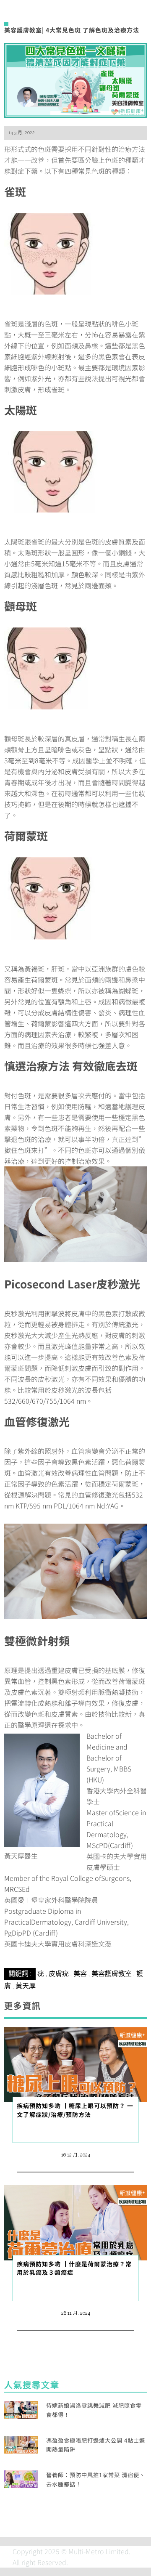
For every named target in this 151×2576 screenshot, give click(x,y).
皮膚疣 (59, 1974)
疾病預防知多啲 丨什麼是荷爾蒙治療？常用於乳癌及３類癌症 (74, 2268)
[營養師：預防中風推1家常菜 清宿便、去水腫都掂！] (21, 2478)
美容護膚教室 (112, 1974)
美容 (80, 1974)
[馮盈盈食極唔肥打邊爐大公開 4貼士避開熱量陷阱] (21, 2443)
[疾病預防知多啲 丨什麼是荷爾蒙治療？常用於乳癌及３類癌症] (75, 2222)
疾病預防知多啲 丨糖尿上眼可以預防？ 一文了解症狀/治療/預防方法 (75, 2110)
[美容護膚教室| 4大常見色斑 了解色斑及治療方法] (75, 79)
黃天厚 (26, 1986)
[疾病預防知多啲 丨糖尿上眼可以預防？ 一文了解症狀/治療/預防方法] (75, 2063)
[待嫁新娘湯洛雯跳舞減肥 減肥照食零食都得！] (21, 2409)
